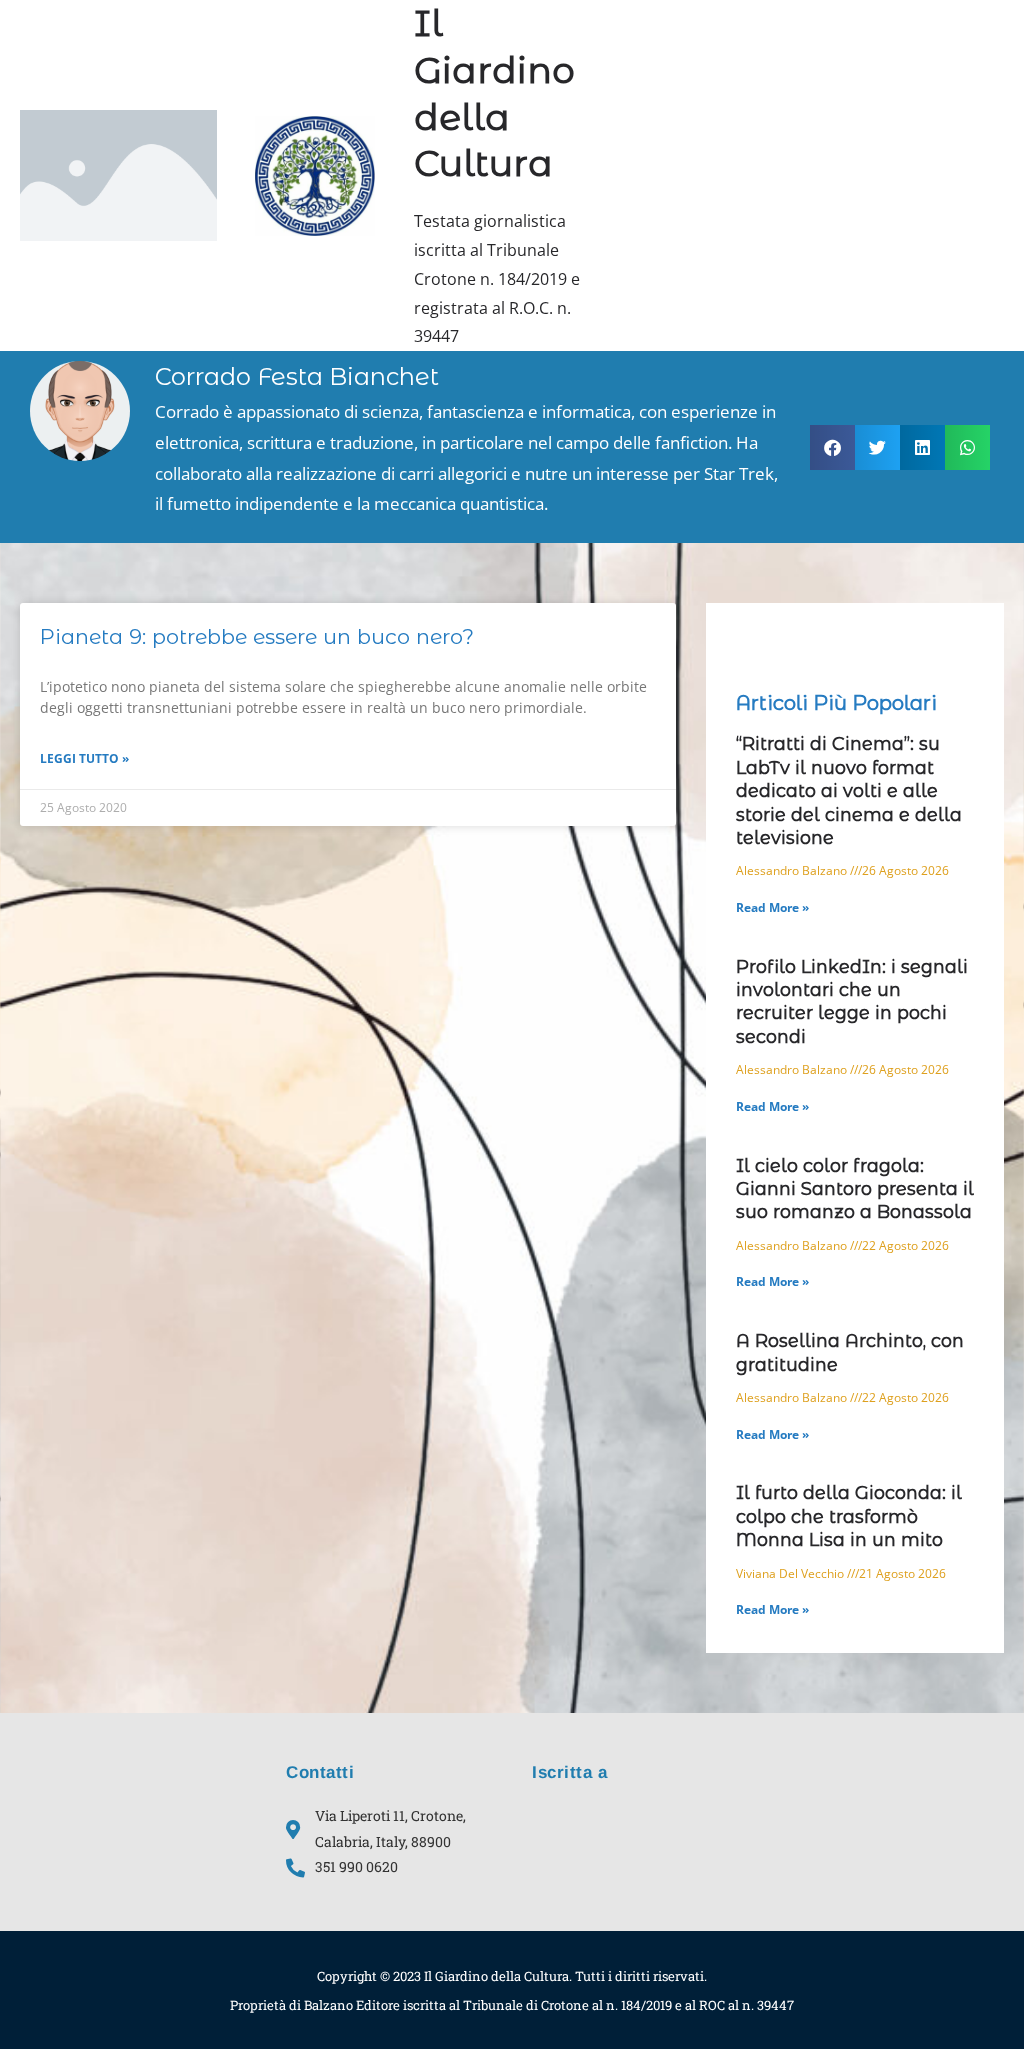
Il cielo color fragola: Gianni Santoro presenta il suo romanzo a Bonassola (855, 1189)
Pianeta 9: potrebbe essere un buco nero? (257, 636)
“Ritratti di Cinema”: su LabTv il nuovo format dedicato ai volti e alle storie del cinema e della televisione (849, 791)
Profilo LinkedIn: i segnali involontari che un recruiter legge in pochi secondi (852, 1002)
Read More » (772, 907)
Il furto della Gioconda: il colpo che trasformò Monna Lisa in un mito (849, 1516)
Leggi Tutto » (84, 758)
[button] (832, 447)
